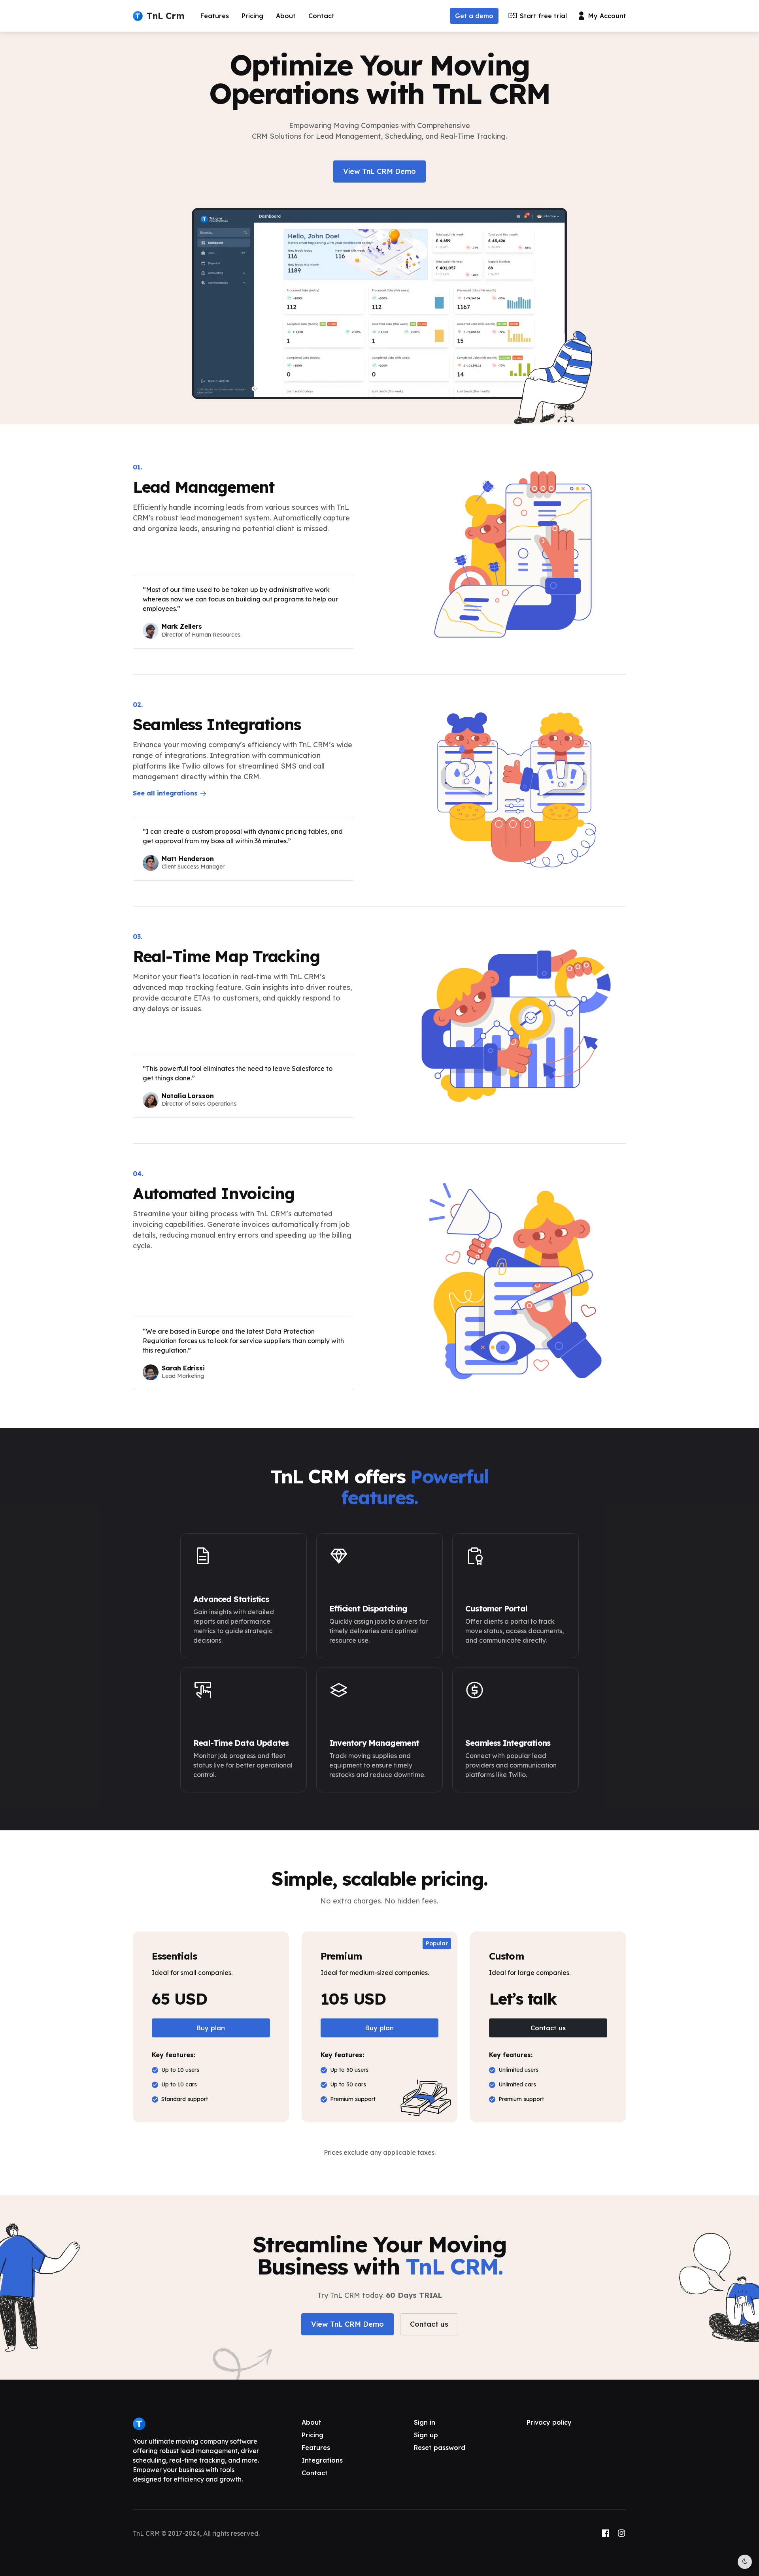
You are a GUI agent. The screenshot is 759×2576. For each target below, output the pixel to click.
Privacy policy (549, 2422)
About (286, 16)
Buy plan (211, 2028)
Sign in (425, 2422)
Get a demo (474, 16)
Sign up (426, 2435)
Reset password (440, 2448)
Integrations (322, 2460)
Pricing (252, 16)
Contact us (548, 2028)
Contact (321, 16)
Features (215, 16)
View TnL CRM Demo (379, 171)
